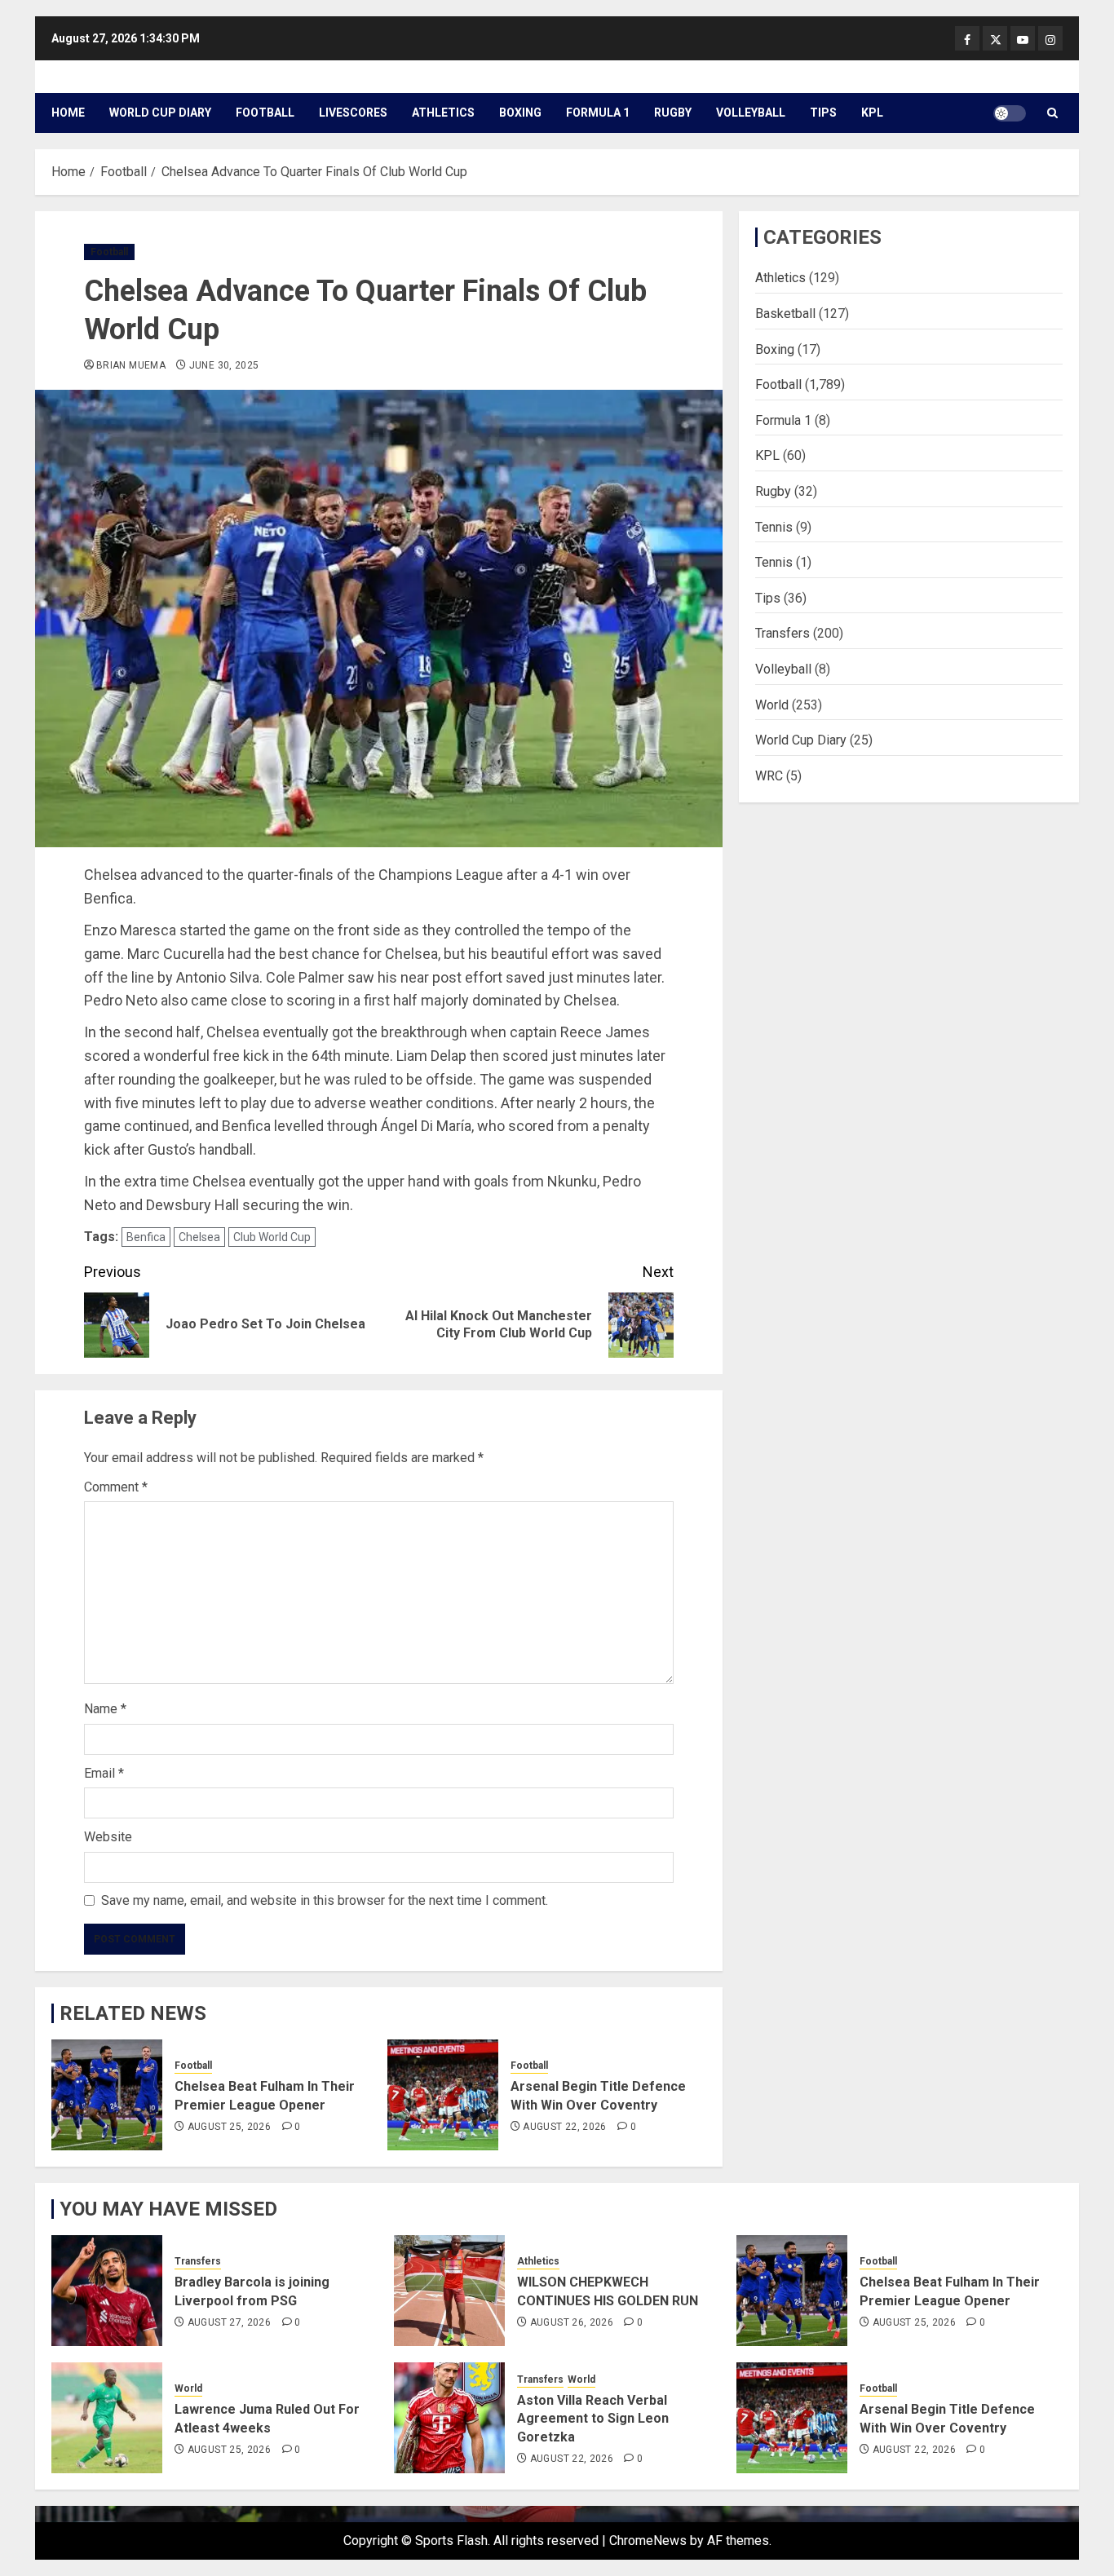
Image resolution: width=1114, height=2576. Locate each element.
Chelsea (199, 1237)
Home (68, 113)
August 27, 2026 (229, 2322)
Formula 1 (598, 113)
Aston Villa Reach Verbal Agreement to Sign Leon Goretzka (593, 2419)
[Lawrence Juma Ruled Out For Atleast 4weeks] (107, 2418)
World (772, 704)
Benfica (146, 1237)
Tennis (774, 526)
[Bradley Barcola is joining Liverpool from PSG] (107, 2291)
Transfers (782, 633)
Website (108, 1837)
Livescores (353, 113)
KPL (872, 113)
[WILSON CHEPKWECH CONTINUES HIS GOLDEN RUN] (449, 2291)
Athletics (443, 113)
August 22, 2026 (564, 2127)
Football (265, 113)
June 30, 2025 (224, 365)
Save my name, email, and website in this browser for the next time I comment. (325, 1900)
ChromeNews (648, 2541)
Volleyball (751, 113)
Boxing (520, 113)
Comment (116, 1487)
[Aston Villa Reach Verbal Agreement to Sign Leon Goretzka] (449, 2418)
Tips (823, 113)
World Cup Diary (160, 113)
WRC (769, 775)
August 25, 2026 (229, 2127)
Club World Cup (272, 1237)
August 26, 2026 (572, 2322)
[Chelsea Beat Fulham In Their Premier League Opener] (107, 2095)
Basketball (785, 313)
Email (104, 1773)
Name (105, 1709)
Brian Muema (131, 365)
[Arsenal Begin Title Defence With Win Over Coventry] (443, 2095)
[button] (1052, 113)
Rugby (673, 113)
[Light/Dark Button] (1010, 113)
